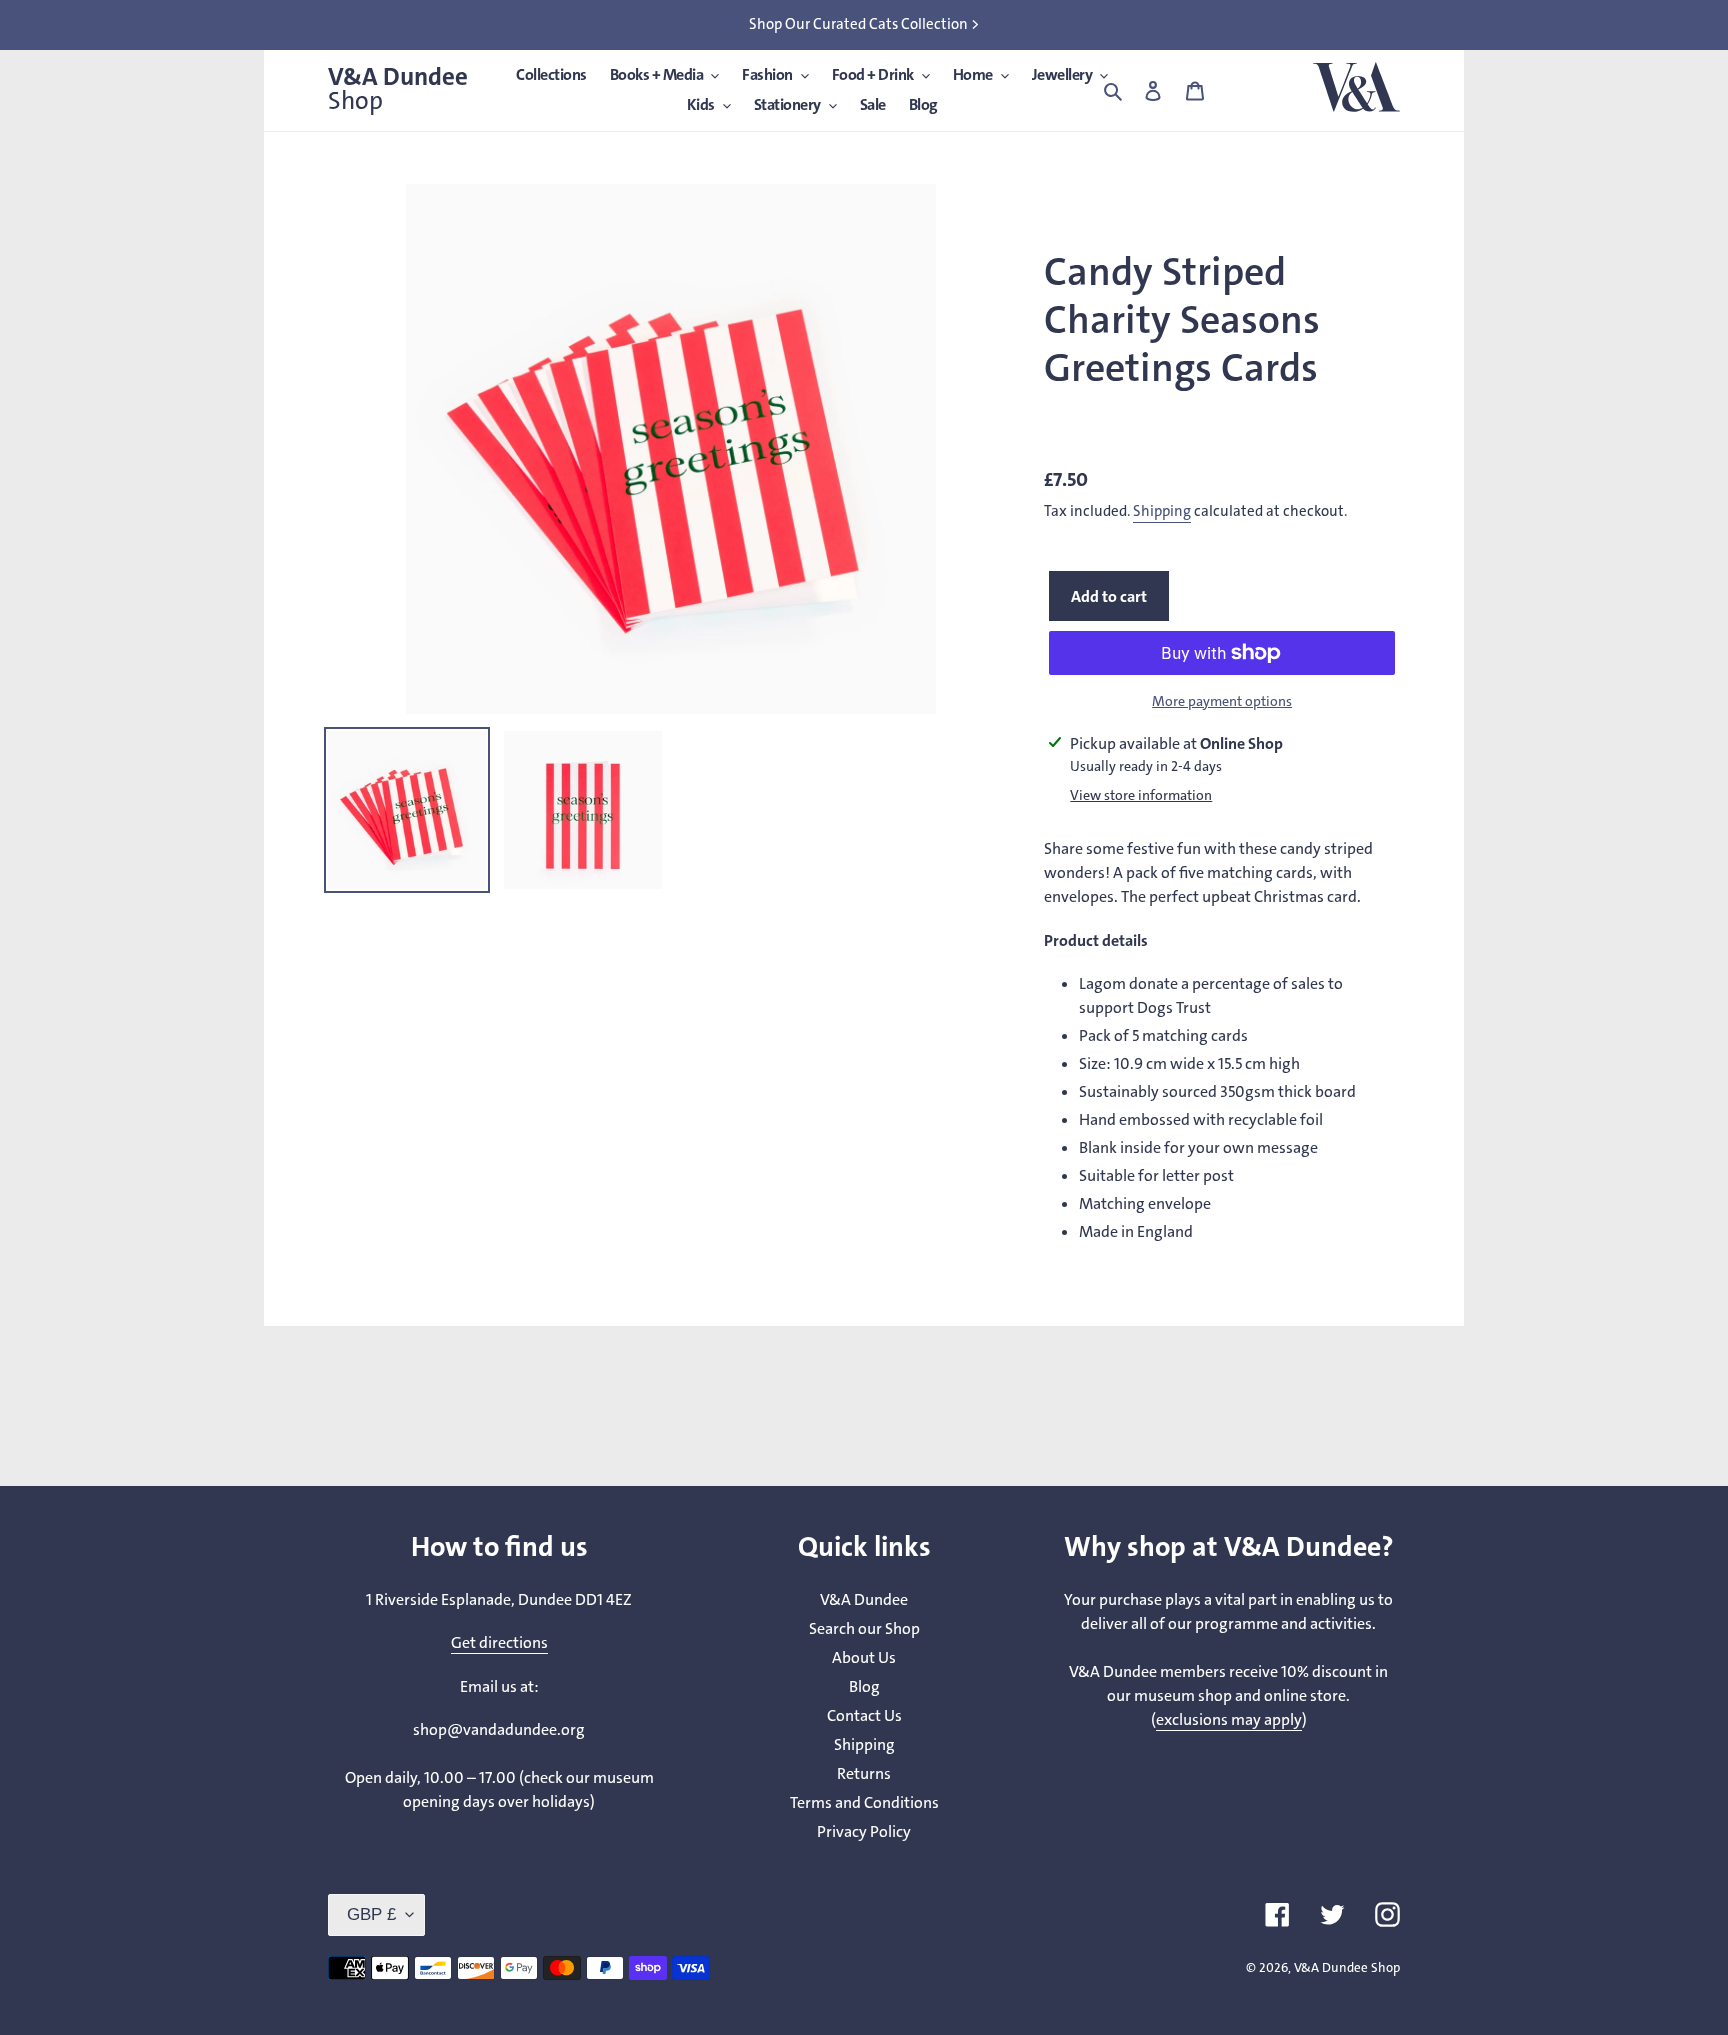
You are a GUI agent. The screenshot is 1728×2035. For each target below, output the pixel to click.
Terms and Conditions (864, 1802)
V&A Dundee (398, 89)
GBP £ (371, 1914)
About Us (864, 1657)
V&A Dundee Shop (1347, 1967)
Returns (864, 1773)
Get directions (499, 1642)
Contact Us (864, 1715)
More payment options (1222, 701)
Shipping (1162, 511)
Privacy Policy (864, 1831)
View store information (1141, 795)
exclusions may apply (1229, 1719)
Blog (864, 1686)
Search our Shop (864, 1628)
